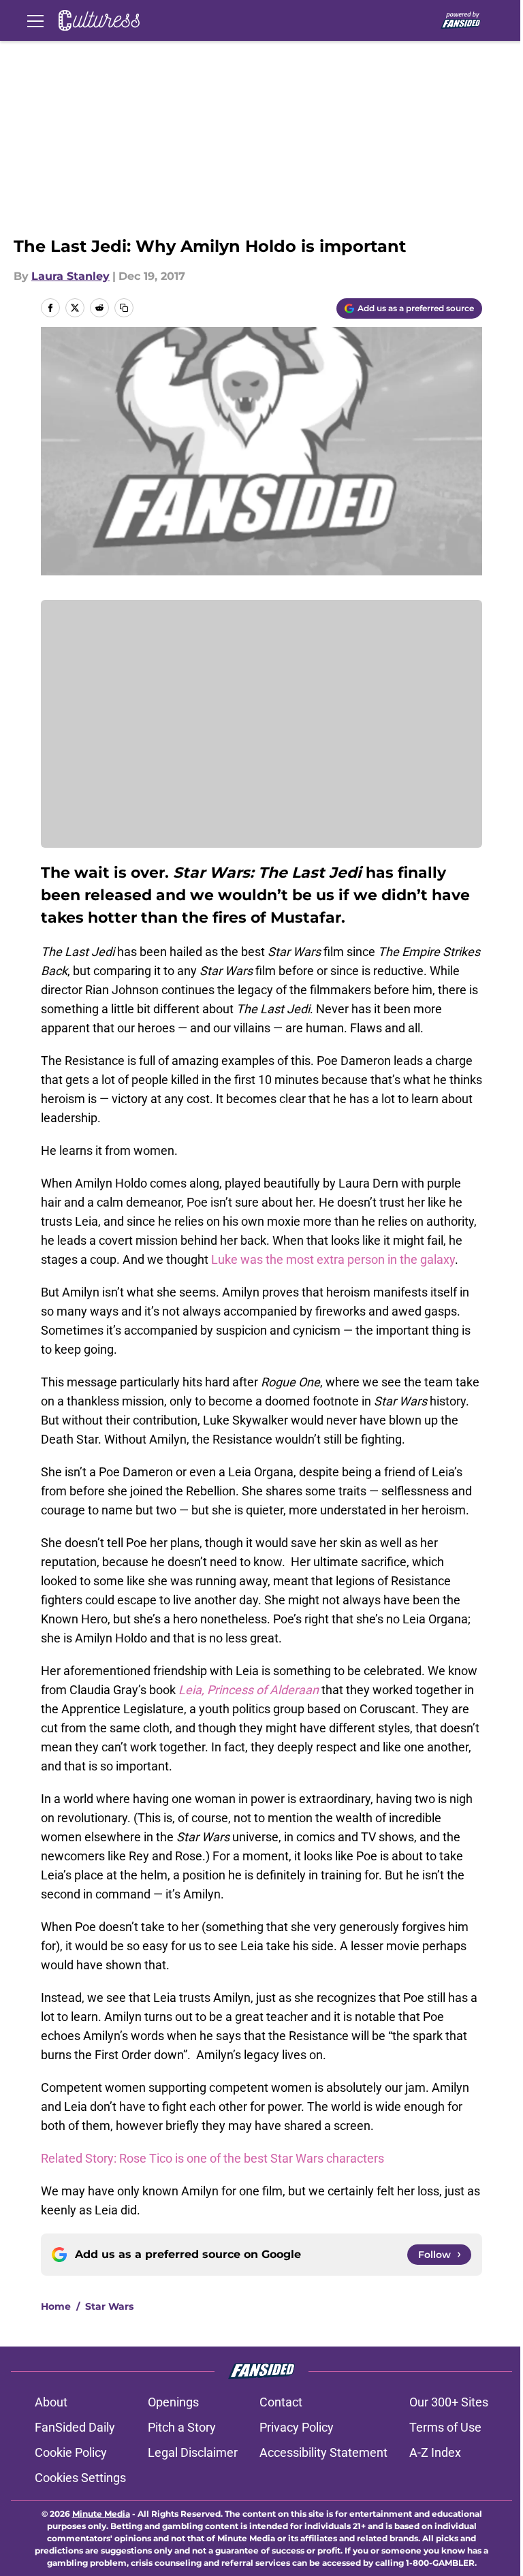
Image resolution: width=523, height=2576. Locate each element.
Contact (281, 2402)
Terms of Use (445, 2427)
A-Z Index (435, 2452)
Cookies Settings (80, 2478)
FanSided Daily (75, 2427)
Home (56, 2306)
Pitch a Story (182, 2427)
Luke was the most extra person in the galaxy (333, 1259)
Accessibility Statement (323, 2452)
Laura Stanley (70, 276)
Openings (173, 2402)
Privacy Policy (297, 2427)
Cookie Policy (71, 2452)
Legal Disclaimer (193, 2452)
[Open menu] (35, 20)
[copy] (124, 308)
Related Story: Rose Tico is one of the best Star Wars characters (212, 2158)
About (51, 2402)
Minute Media (101, 2514)
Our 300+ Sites (449, 2402)
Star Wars (109, 2306)
